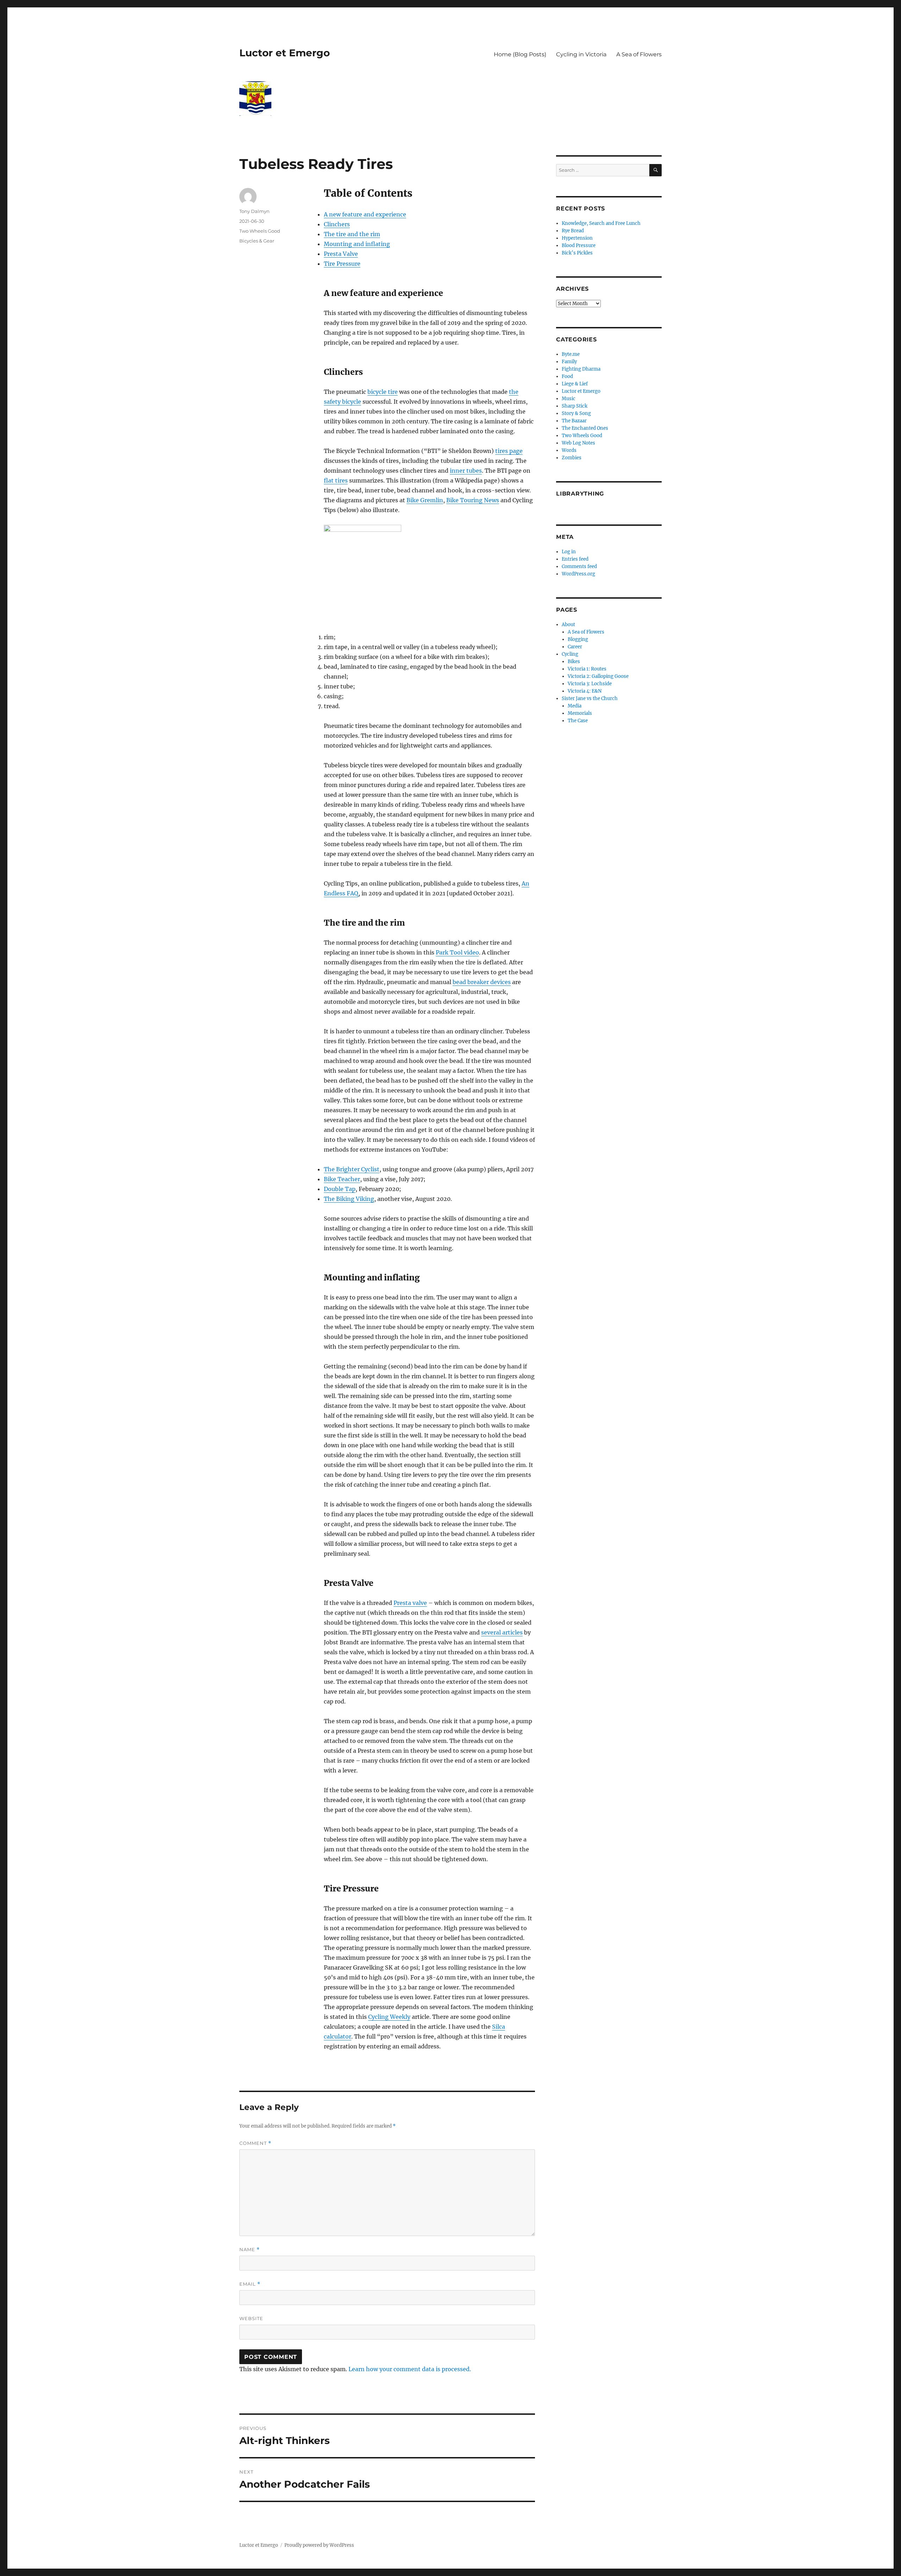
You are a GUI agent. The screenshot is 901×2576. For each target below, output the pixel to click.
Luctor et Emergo (285, 53)
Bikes (574, 662)
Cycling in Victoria (581, 54)
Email (250, 2284)
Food (567, 376)
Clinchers (337, 224)
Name (250, 2250)
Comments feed (579, 566)
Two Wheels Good (260, 231)
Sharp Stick (575, 406)
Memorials (580, 713)
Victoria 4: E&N (585, 691)
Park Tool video (457, 952)
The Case (578, 721)
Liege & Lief (575, 384)
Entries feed (575, 559)
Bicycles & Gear (257, 241)
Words (569, 450)
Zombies (572, 458)
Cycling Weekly (389, 2017)
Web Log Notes (578, 443)
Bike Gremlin (425, 500)
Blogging (578, 639)
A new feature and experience (365, 214)
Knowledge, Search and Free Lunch (601, 223)
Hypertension (577, 238)
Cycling (570, 654)
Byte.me (571, 354)
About (568, 625)
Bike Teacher (342, 1179)
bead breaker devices (482, 982)
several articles (502, 1632)
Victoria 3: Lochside (590, 684)
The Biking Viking (349, 1199)
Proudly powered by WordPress (319, 2545)
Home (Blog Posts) (520, 54)
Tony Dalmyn (254, 211)
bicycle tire (383, 392)
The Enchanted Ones (585, 428)
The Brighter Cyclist (352, 1169)
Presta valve (410, 1603)
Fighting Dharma (581, 369)
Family (569, 362)
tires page (509, 451)
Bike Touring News (473, 500)
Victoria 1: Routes (587, 669)
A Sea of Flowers (639, 54)
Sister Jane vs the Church (590, 698)
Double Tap (340, 1189)
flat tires (336, 480)
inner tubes (466, 471)
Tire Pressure (342, 264)
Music (569, 399)
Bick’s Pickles (577, 253)
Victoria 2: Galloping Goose (598, 676)
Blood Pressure (579, 245)
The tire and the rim (352, 234)
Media (575, 706)
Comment (255, 2143)
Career (575, 647)
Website (251, 2318)
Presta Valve (341, 254)
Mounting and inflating (357, 244)
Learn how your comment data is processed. (410, 2369)
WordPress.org (578, 574)
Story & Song (576, 413)
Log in (569, 552)
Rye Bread (573, 231)
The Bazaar (574, 421)
